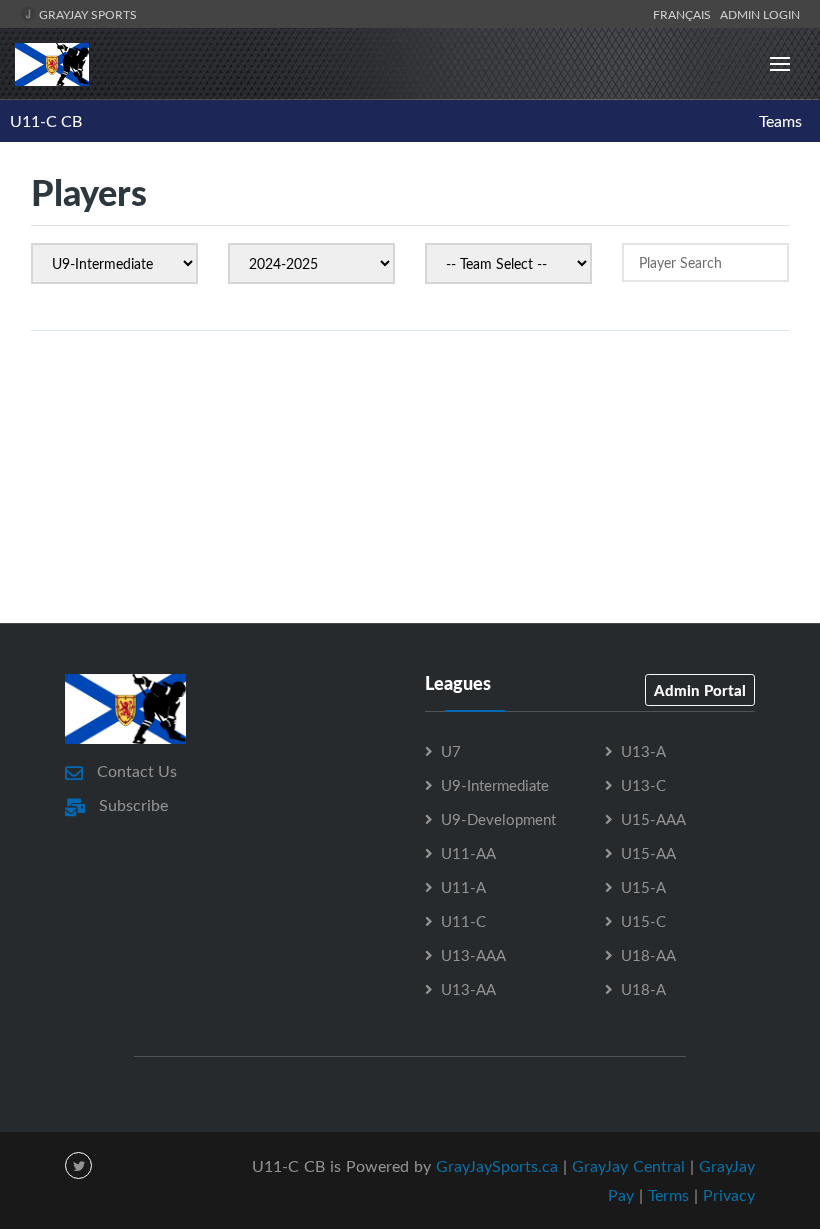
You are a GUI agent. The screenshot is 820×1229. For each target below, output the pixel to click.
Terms (668, 1195)
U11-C (463, 921)
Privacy (729, 1195)
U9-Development (498, 819)
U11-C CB (46, 121)
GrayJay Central (628, 1166)
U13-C (643, 785)
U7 (451, 751)
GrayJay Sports (86, 14)
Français (685, 14)
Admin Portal (700, 690)
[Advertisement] (410, 533)
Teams (780, 121)
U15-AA (648, 853)
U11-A (463, 887)
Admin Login (760, 14)
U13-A (643, 751)
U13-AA (468, 989)
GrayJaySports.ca (497, 1166)
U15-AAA (653, 819)
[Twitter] (78, 1165)
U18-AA (648, 955)
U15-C (643, 921)
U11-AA (468, 853)
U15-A (643, 887)
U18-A (643, 989)
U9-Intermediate (495, 785)
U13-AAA (473, 955)
